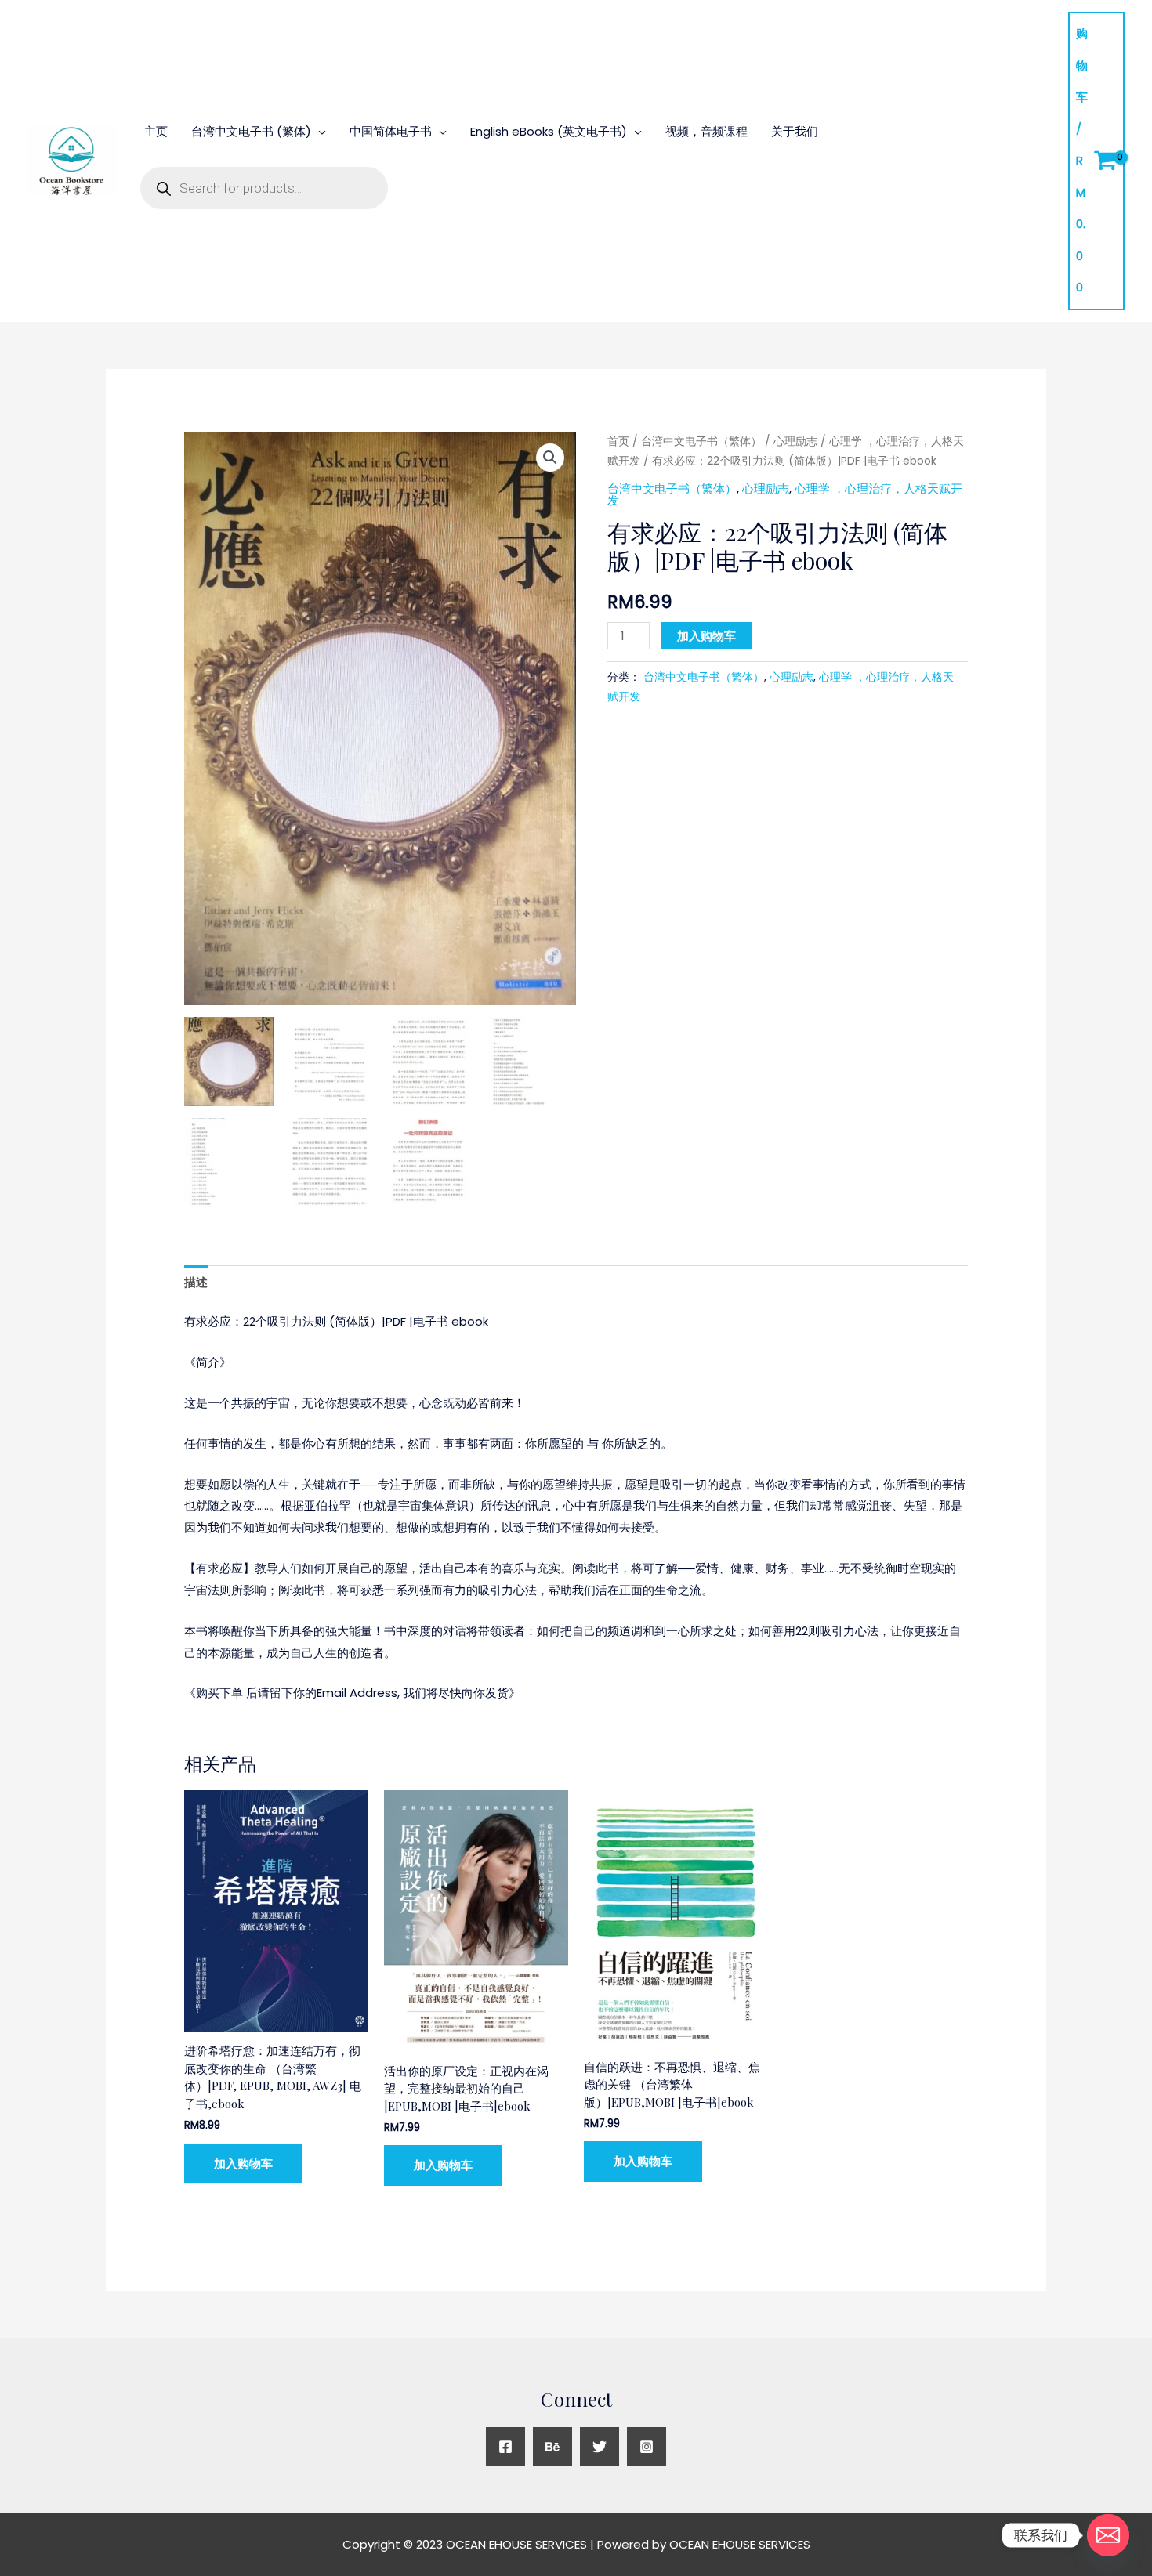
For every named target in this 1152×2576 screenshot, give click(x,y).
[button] (550, 458)
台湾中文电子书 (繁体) (251, 131)
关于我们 (795, 131)
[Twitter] (600, 2447)
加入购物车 (706, 636)
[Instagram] (647, 2447)
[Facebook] (505, 2447)
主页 (156, 131)
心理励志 (795, 441)
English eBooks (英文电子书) (549, 131)
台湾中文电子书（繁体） (701, 441)
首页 (618, 441)
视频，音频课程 (706, 131)
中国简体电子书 (391, 131)
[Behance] (552, 2447)
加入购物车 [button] (243, 2164)
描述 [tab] (196, 1282)
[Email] (1108, 2535)
